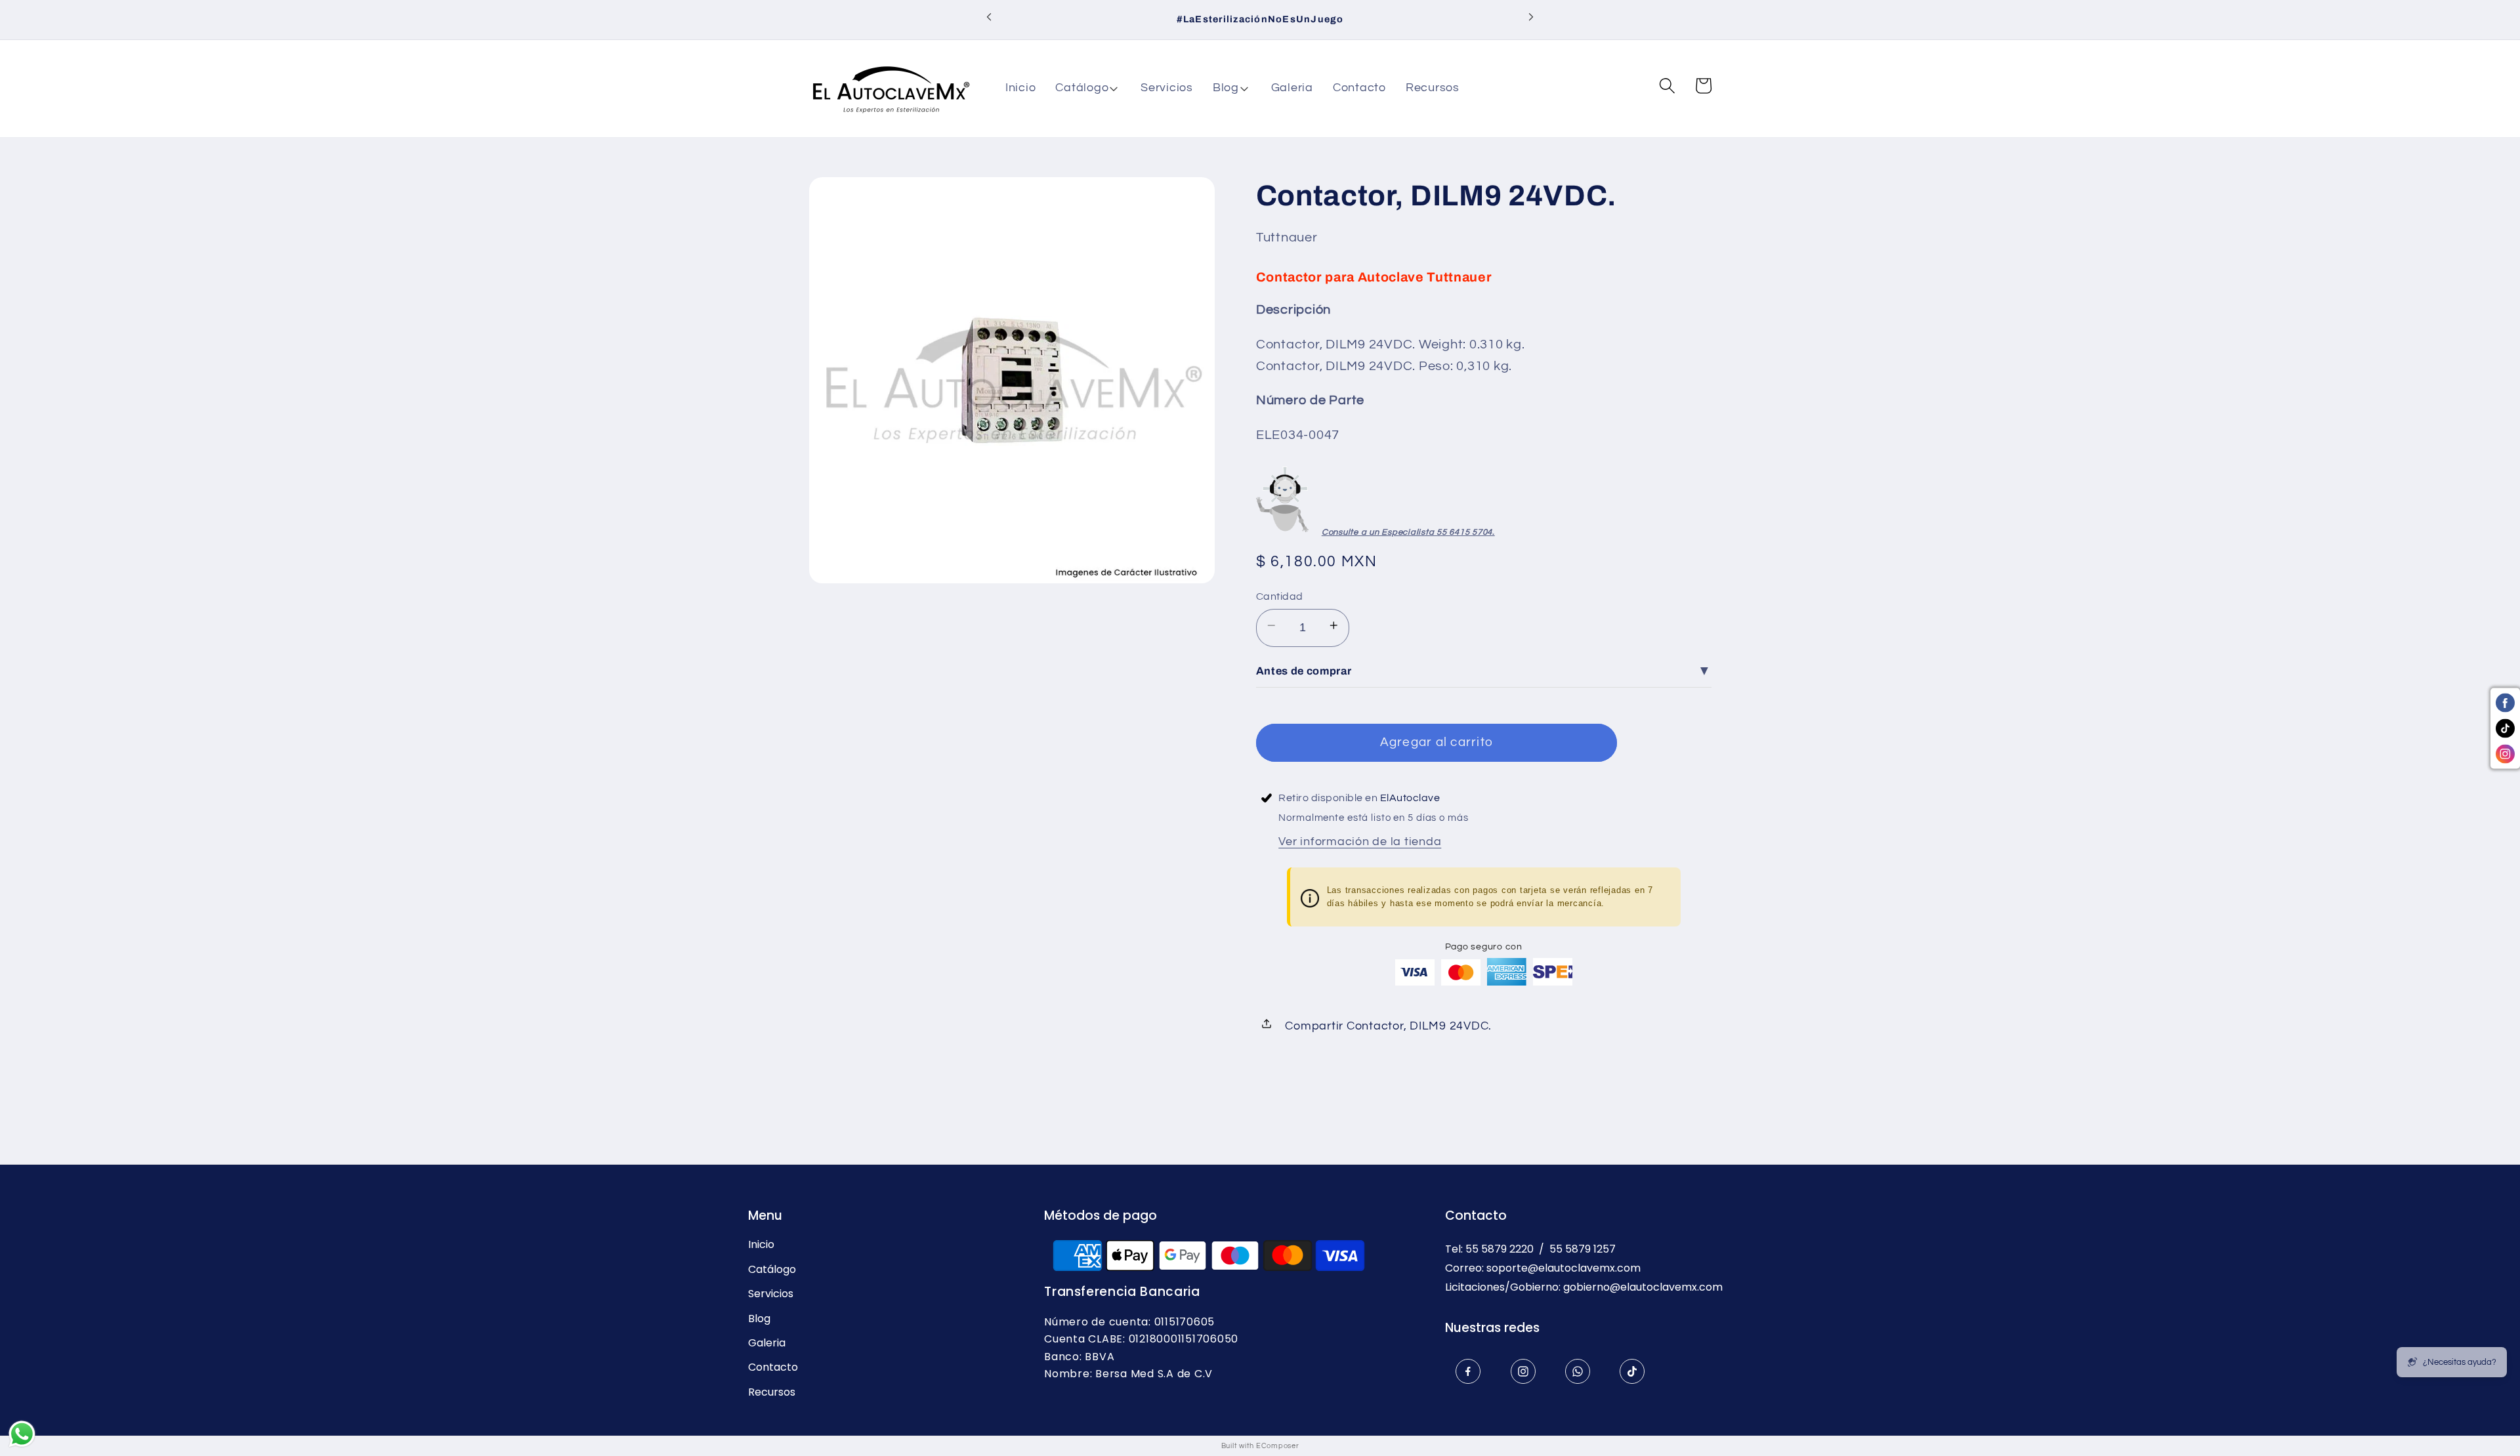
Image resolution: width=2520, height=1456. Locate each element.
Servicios (771, 1294)
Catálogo (772, 1270)
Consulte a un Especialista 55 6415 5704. (1408, 532)
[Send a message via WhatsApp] (22, 1434)
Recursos (772, 1392)
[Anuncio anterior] (989, 20)
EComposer (1278, 1446)
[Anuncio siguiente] (1531, 20)
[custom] (1468, 1371)
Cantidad (1280, 596)
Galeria (767, 1343)
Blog (759, 1319)
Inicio (761, 1245)
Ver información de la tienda (1360, 842)
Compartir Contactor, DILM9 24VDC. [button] (1388, 1026)
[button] (1088, 89)
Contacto (773, 1367)
